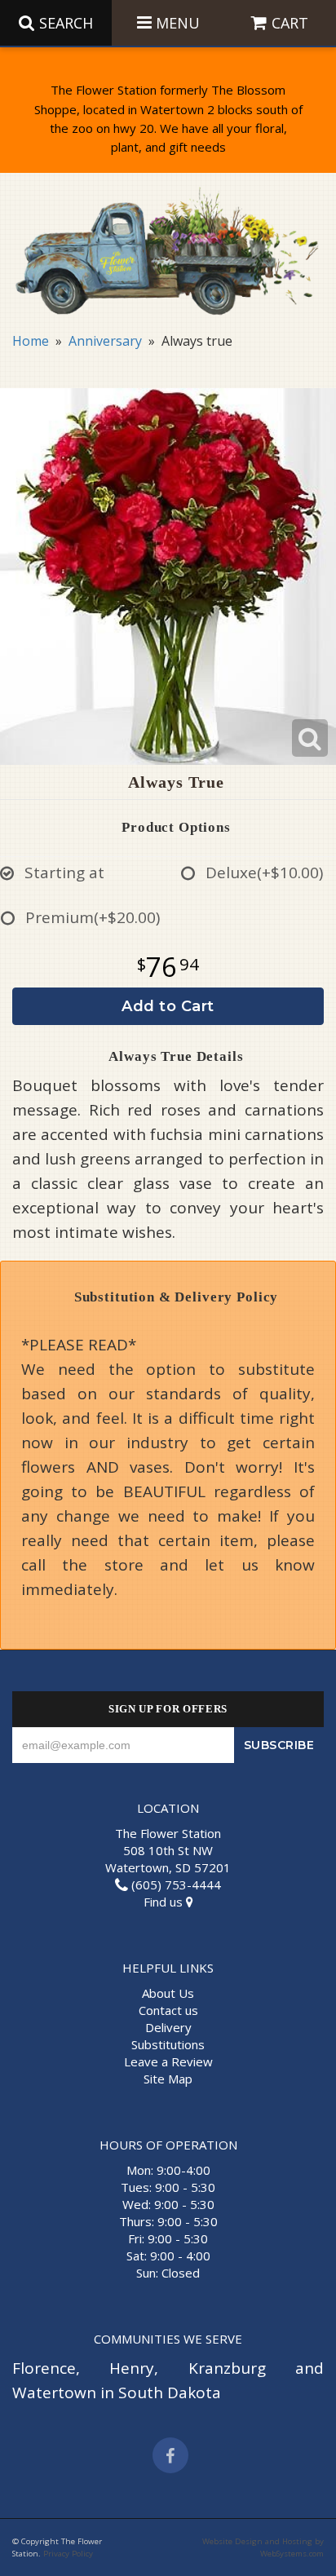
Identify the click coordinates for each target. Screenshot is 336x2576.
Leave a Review (168, 2061)
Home (31, 341)
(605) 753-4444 (175, 1885)
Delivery (168, 2027)
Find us (165, 1902)
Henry (132, 2368)
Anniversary (105, 341)
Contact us (168, 2010)
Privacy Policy (68, 2554)
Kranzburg (227, 2368)
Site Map (168, 2079)
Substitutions (168, 2044)
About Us (168, 1993)
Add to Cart (168, 1006)
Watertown (54, 2393)
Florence (44, 2368)
